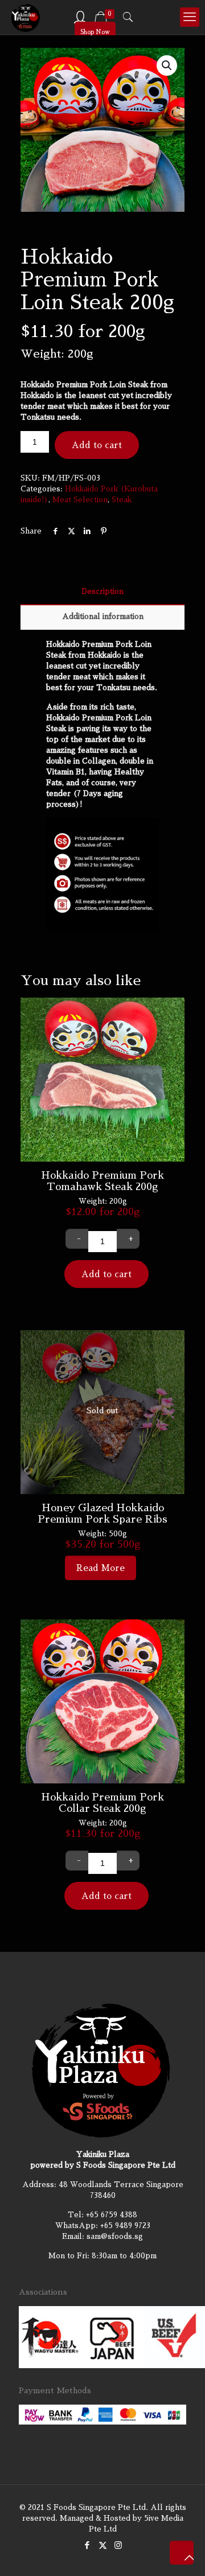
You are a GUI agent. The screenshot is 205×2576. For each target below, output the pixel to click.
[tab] (102, 592)
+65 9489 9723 (125, 2226)
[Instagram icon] (118, 2545)
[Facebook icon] (87, 2545)
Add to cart (97, 445)
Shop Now (95, 32)
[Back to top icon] (182, 2553)
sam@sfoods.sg (115, 2236)
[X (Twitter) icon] (103, 2545)
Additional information (103, 616)
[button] (167, 65)
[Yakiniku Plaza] (26, 17)
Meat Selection (80, 500)
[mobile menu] (190, 17)
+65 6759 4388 (112, 2215)
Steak (122, 500)
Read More (101, 1568)
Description (102, 591)
